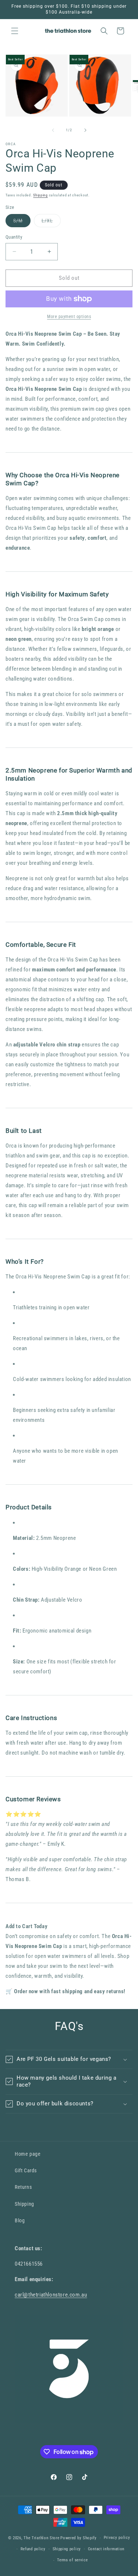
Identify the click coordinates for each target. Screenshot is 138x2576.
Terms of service (72, 2560)
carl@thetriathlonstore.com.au (51, 2295)
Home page (28, 2154)
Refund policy (33, 2549)
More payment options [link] (69, 317)
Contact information (106, 2549)
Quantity (14, 237)
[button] (15, 31)
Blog (20, 2220)
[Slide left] (53, 130)
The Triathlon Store (41, 2538)
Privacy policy (117, 2538)
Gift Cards (26, 2170)
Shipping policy (67, 2549)
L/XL (51, 222)
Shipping (40, 195)
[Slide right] (85, 130)
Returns (23, 2187)
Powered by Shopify (79, 2538)
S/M (22, 222)
